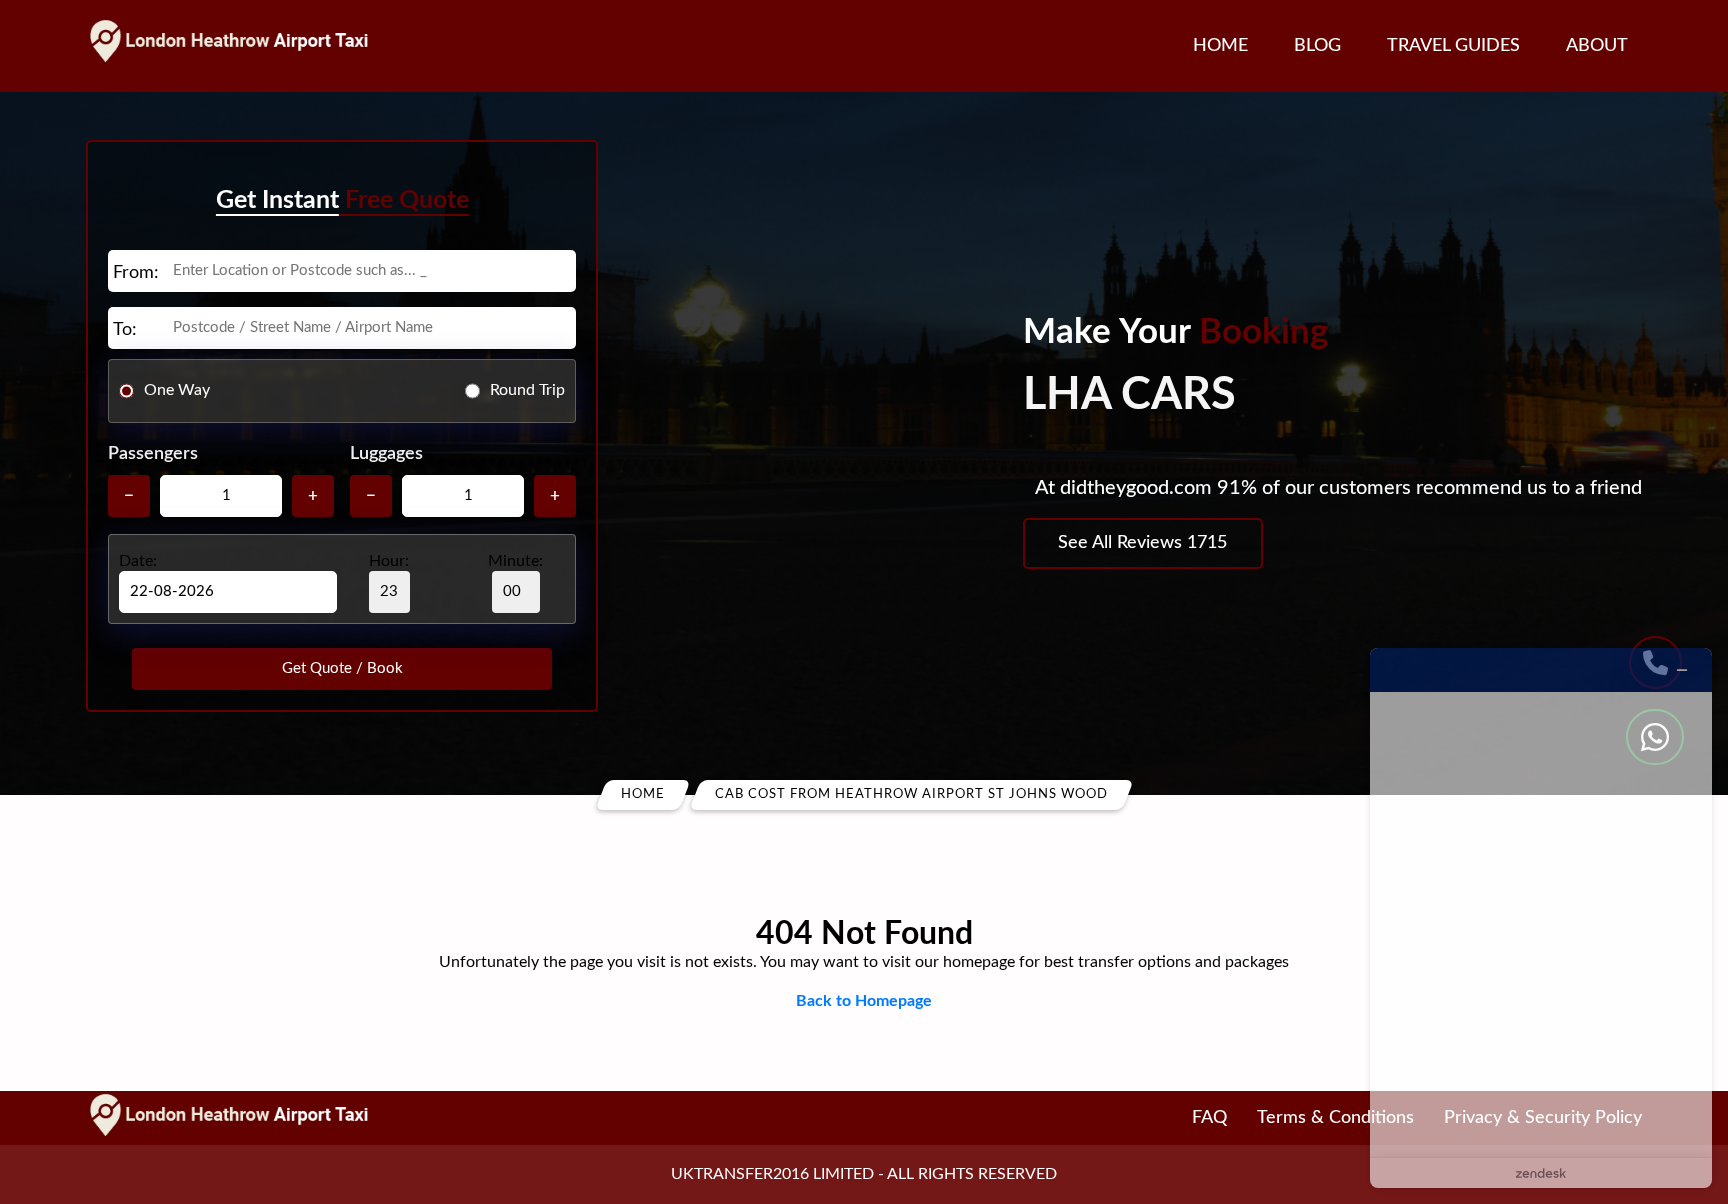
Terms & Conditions (1335, 1118)
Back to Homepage (864, 1001)
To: (125, 330)
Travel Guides (1453, 46)
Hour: (389, 561)
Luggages (386, 454)
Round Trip (527, 390)
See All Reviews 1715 (1142, 543)
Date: (138, 561)
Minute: (515, 561)
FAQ (1209, 1118)
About (1597, 46)
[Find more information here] (1541, 918)
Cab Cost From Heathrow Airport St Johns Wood (911, 794)
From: (136, 273)
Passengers (153, 454)
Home (1220, 46)
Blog (1317, 46)
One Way (177, 390)
